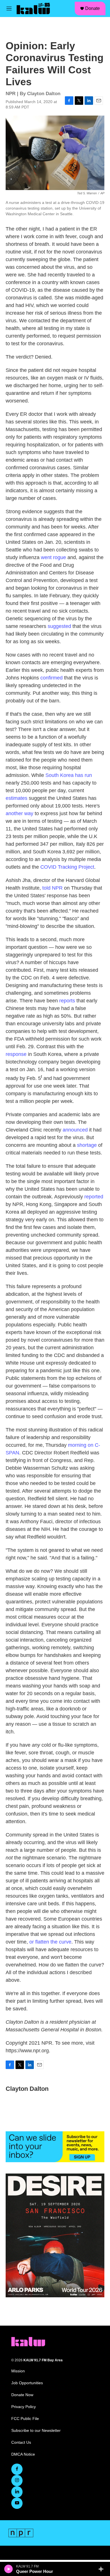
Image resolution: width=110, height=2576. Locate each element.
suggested (59, 626)
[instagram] (17, 2481)
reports (67, 1001)
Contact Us (21, 2442)
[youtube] (17, 2503)
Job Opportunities (27, 2383)
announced (75, 1130)
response (16, 1054)
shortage (87, 1145)
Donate (93, 8)
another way (19, 813)
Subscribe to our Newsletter (36, 2431)
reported (94, 1197)
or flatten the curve (50, 1942)
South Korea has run (69, 775)
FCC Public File (25, 2419)
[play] (9, 2569)
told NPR (52, 888)
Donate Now (22, 2395)
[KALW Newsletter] (55, 2147)
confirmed (51, 678)
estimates (16, 798)
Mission (18, 2371)
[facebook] (17, 2469)
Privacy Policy (24, 2407)
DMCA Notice (23, 2454)
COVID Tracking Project (67, 867)
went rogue (53, 557)
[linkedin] (17, 2492)
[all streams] (103, 2569)
